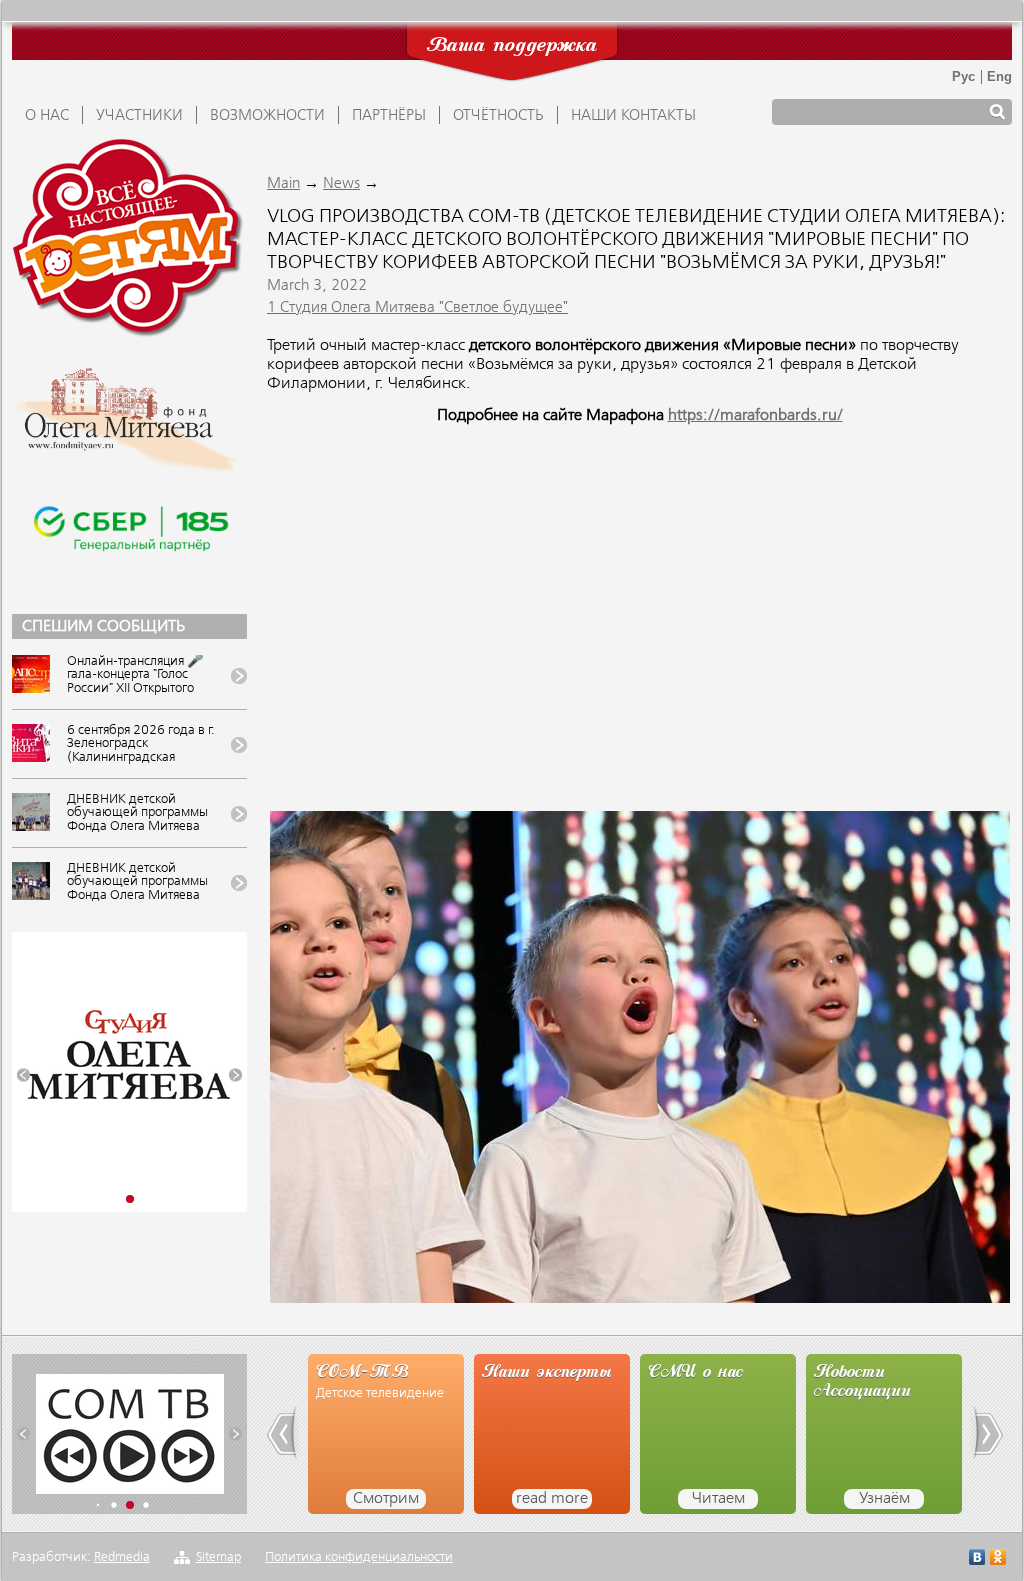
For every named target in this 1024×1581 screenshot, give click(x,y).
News (341, 184)
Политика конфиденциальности (359, 1557)
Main (283, 184)
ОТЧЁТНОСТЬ (498, 116)
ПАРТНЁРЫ (389, 116)
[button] (23, 1075)
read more (552, 1499)
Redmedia (122, 1557)
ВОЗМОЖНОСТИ (267, 116)
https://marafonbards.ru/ (755, 416)
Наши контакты (633, 116)
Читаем (718, 1499)
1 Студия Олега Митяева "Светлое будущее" (417, 308)
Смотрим (386, 1499)
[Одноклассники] (998, 1559)
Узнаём (884, 1499)
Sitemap (218, 1557)
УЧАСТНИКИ (139, 116)
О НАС (47, 116)
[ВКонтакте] (977, 1559)
